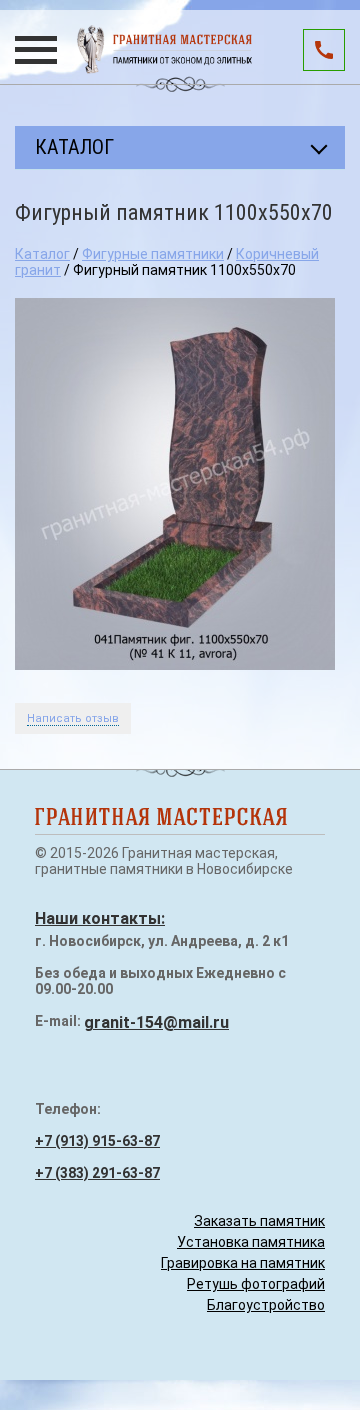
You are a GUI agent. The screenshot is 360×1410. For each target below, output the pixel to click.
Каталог (42, 254)
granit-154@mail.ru (156, 1022)
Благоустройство (266, 1305)
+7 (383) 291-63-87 (97, 1173)
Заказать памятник (259, 1221)
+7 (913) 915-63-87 (97, 1141)
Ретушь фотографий (256, 1284)
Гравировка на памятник (243, 1263)
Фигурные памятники (153, 254)
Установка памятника (251, 1242)
